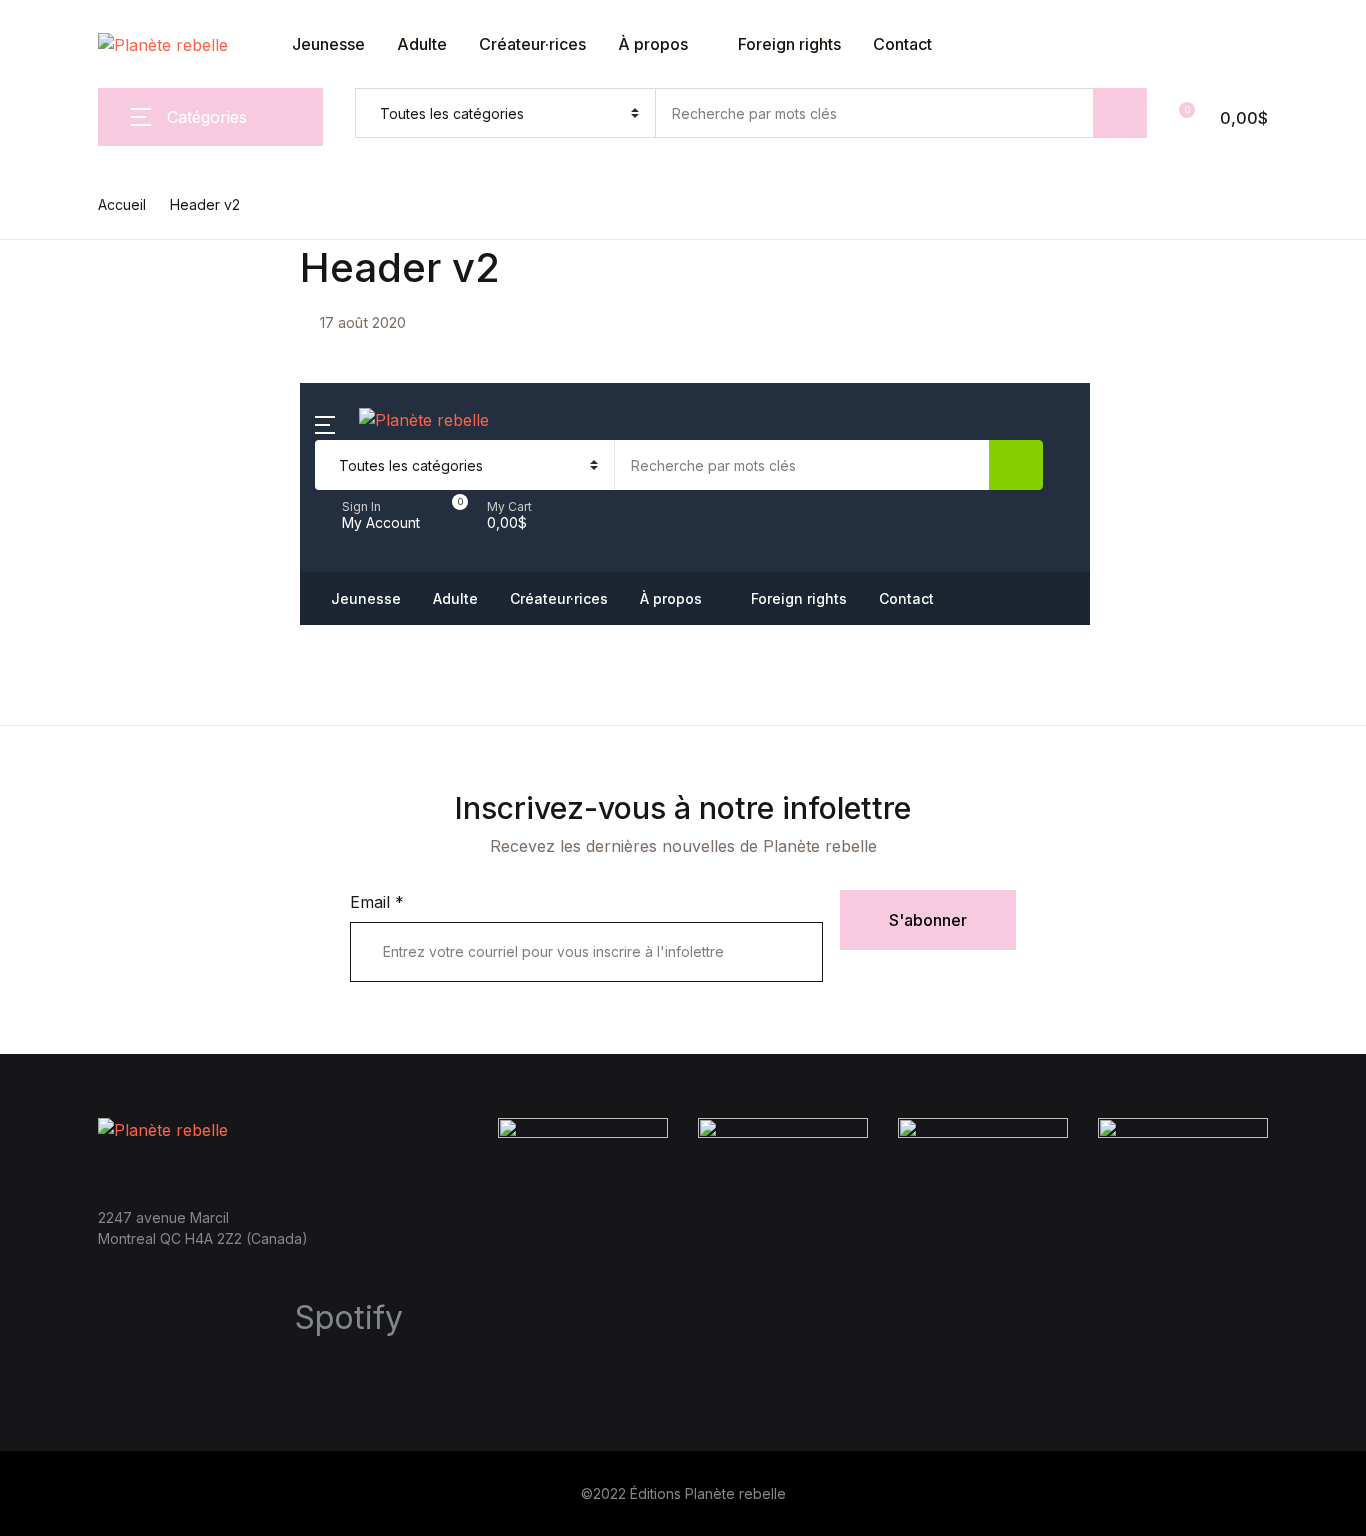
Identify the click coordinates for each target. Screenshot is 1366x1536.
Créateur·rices (532, 44)
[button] (496, 515)
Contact (59, 381)
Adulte (422, 44)
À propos (653, 44)
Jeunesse (66, 121)
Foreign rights (82, 329)
